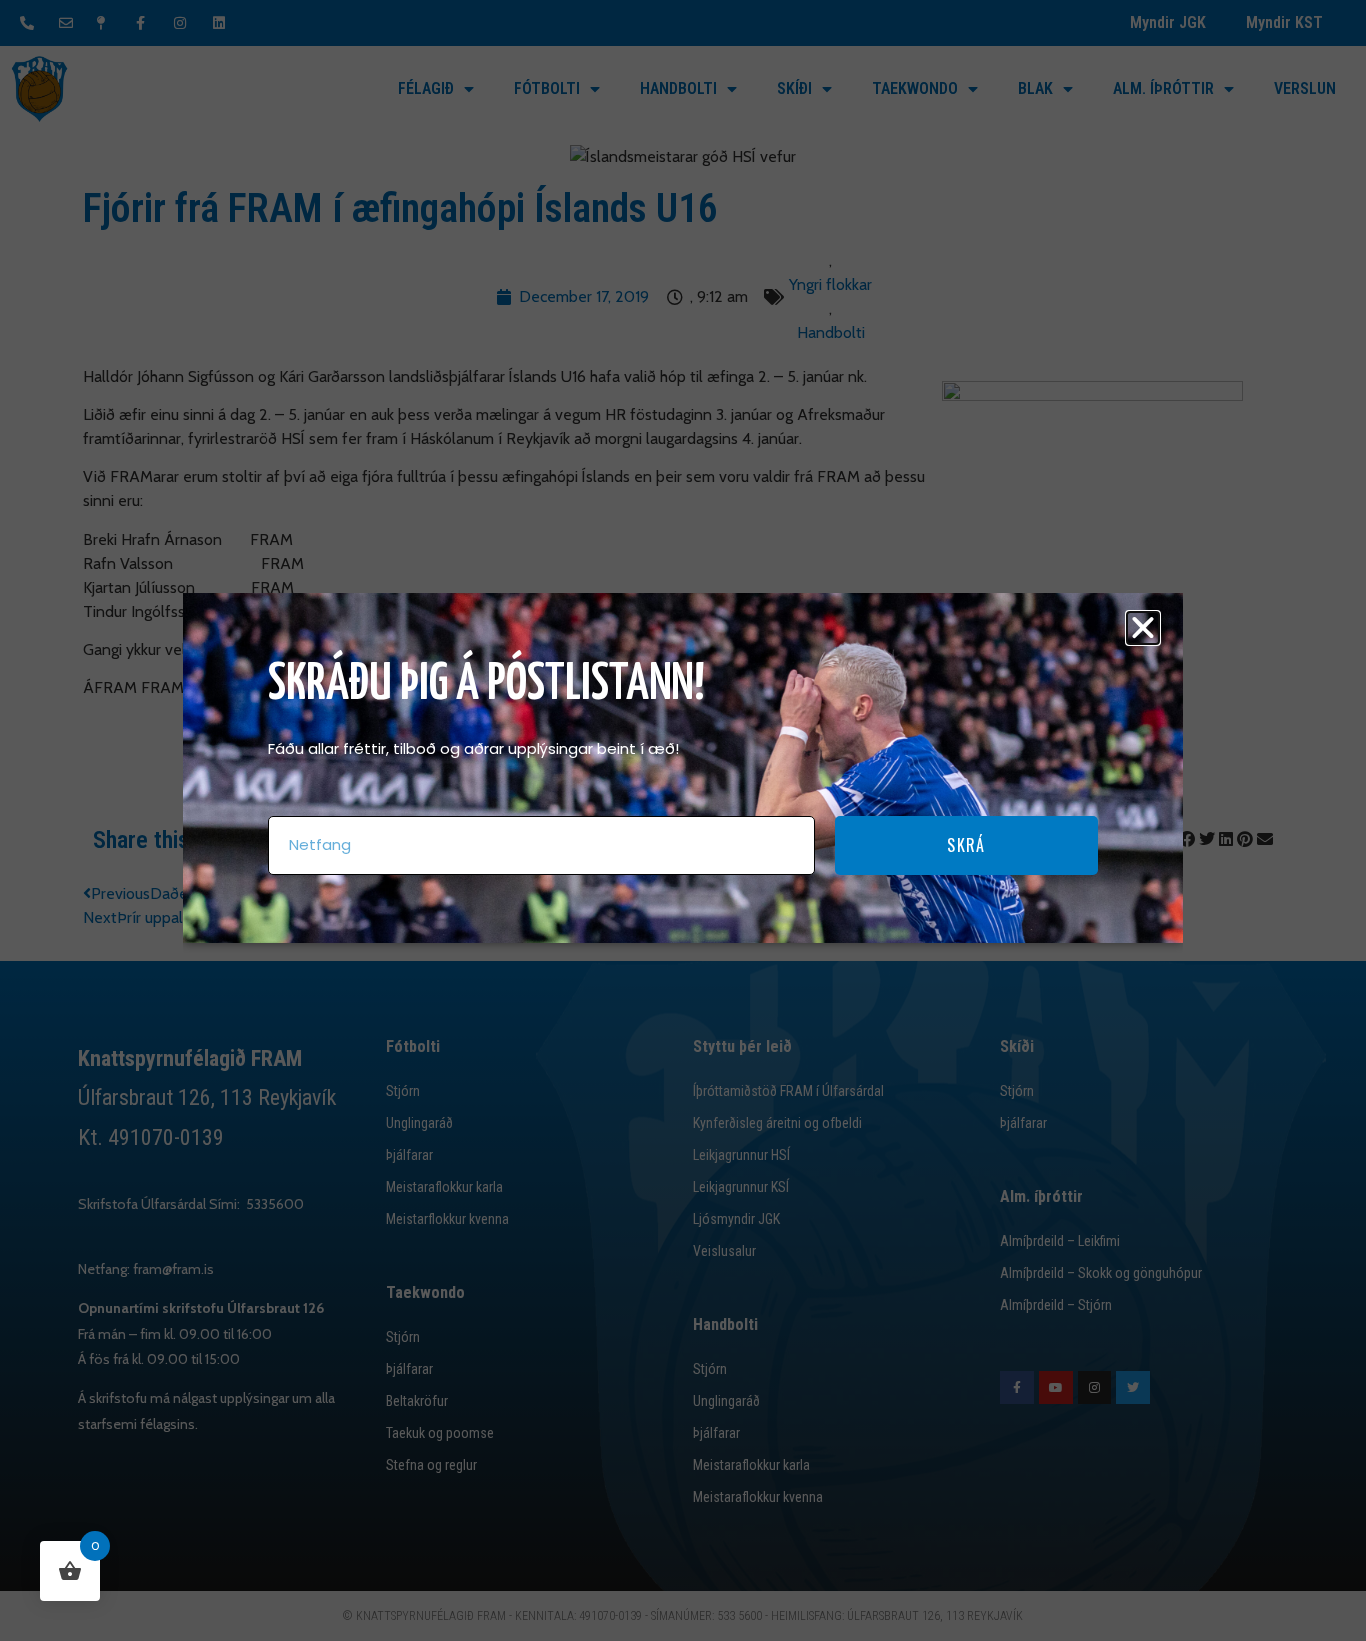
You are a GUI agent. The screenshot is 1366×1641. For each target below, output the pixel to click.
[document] (683, 820)
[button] (1143, 628)
